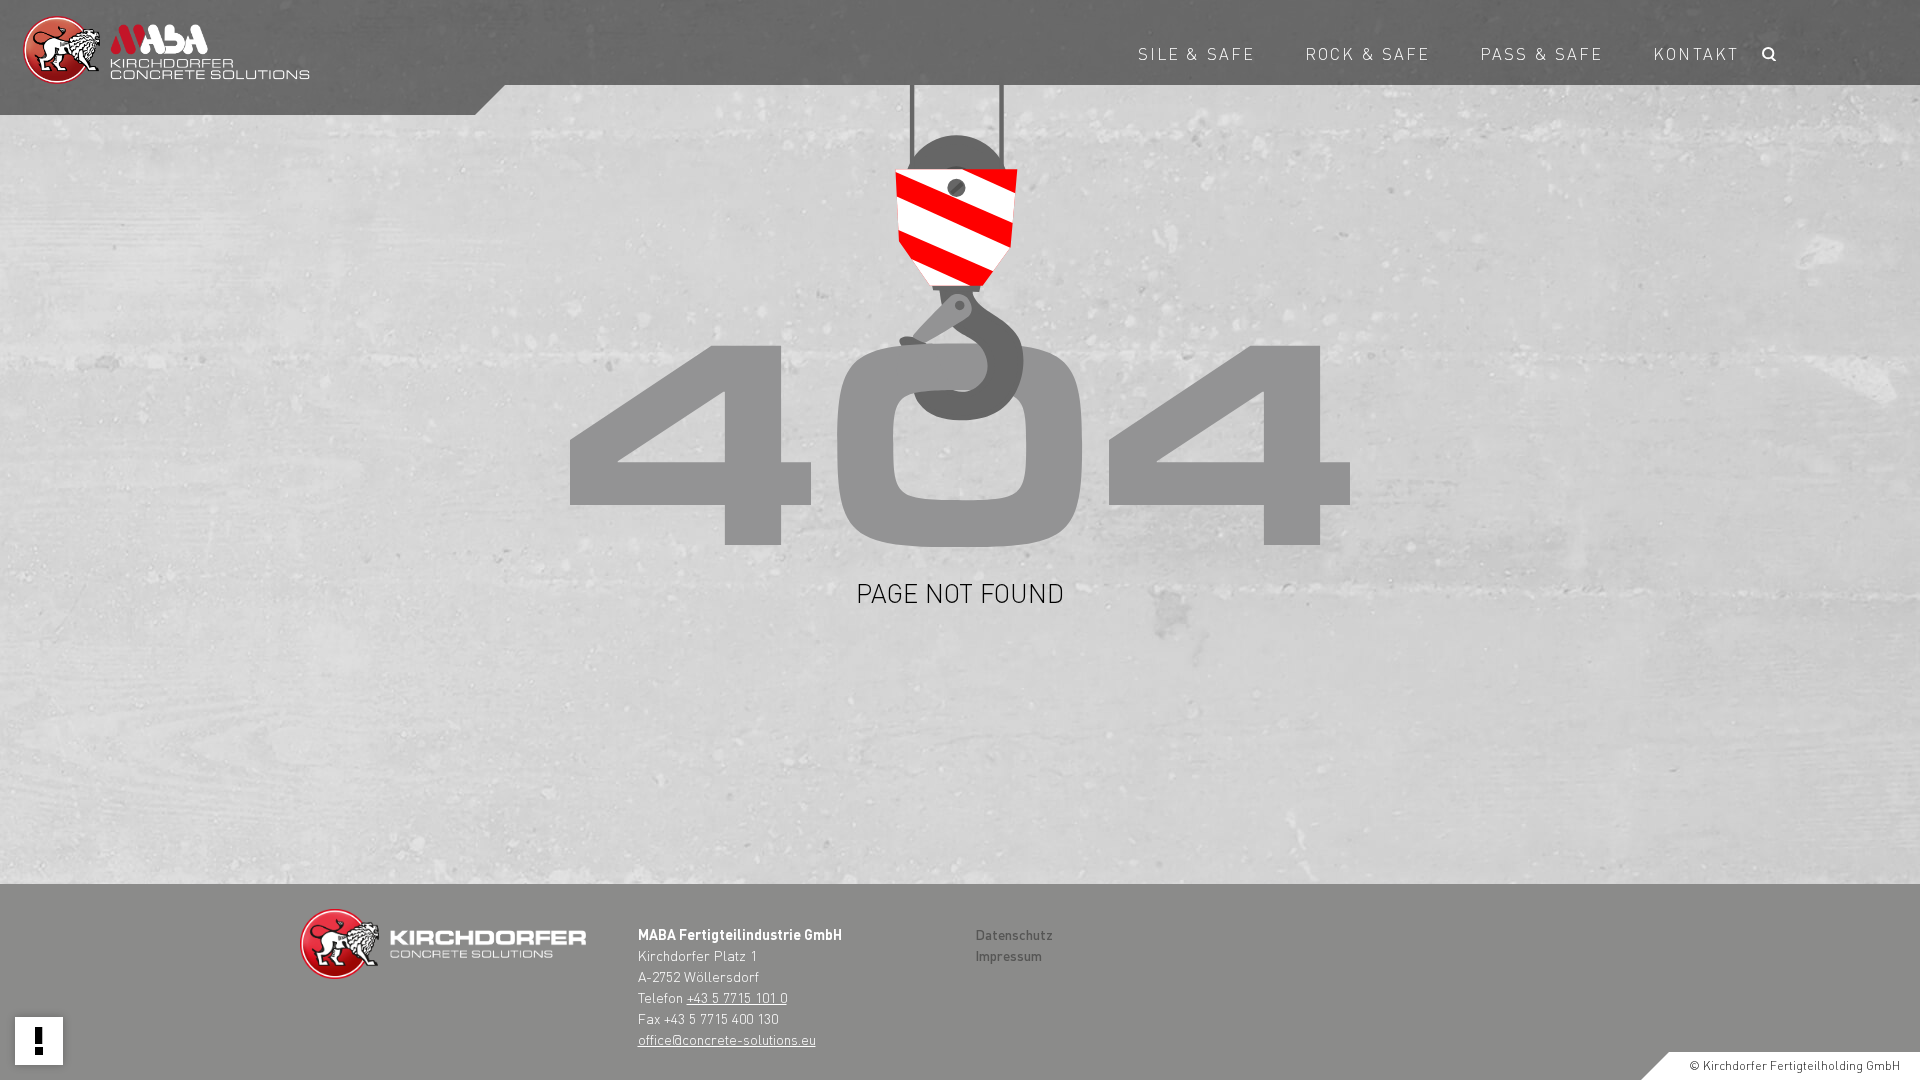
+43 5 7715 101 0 (737, 997)
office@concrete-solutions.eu (727, 1039)
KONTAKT (1696, 53)
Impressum (1008, 955)
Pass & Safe (1541, 53)
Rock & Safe (1367, 53)
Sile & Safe (1196, 53)
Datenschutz (1014, 934)
